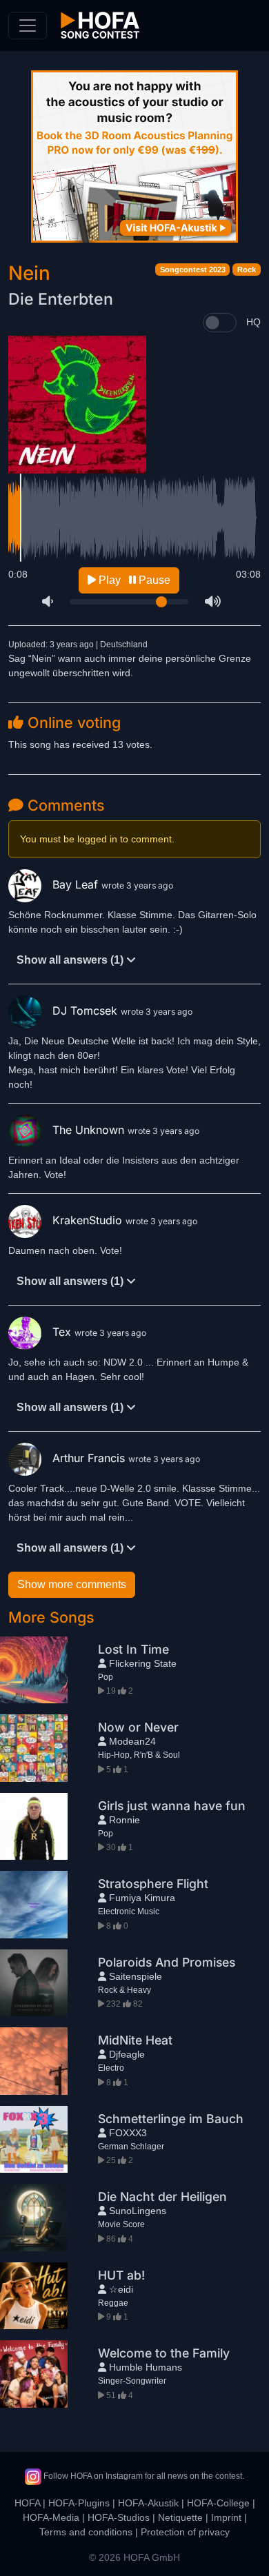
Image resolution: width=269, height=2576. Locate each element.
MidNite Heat (135, 2040)
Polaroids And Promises (167, 1962)
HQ (253, 322)
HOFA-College (218, 2503)
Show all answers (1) (71, 960)
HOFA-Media (51, 2517)
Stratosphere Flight (153, 1884)
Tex (63, 1332)
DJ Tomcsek (87, 1011)
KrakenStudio (89, 1220)
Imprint (226, 2517)
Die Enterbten (61, 299)
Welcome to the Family (164, 2353)
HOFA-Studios (119, 2517)
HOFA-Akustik (148, 2503)
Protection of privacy (185, 2532)
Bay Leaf (77, 884)
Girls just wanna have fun (172, 1806)
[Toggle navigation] (28, 26)
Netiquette (180, 2517)
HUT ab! (121, 2275)
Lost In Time (133, 1649)
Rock (247, 270)
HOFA (27, 2503)
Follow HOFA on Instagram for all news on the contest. (143, 2476)
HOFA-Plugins (79, 2503)
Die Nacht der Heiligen (162, 2197)
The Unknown (90, 1130)
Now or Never (138, 1727)
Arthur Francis (90, 1458)
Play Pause (133, 580)
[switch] (220, 323)
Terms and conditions (86, 2532)
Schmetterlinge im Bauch (171, 2119)
